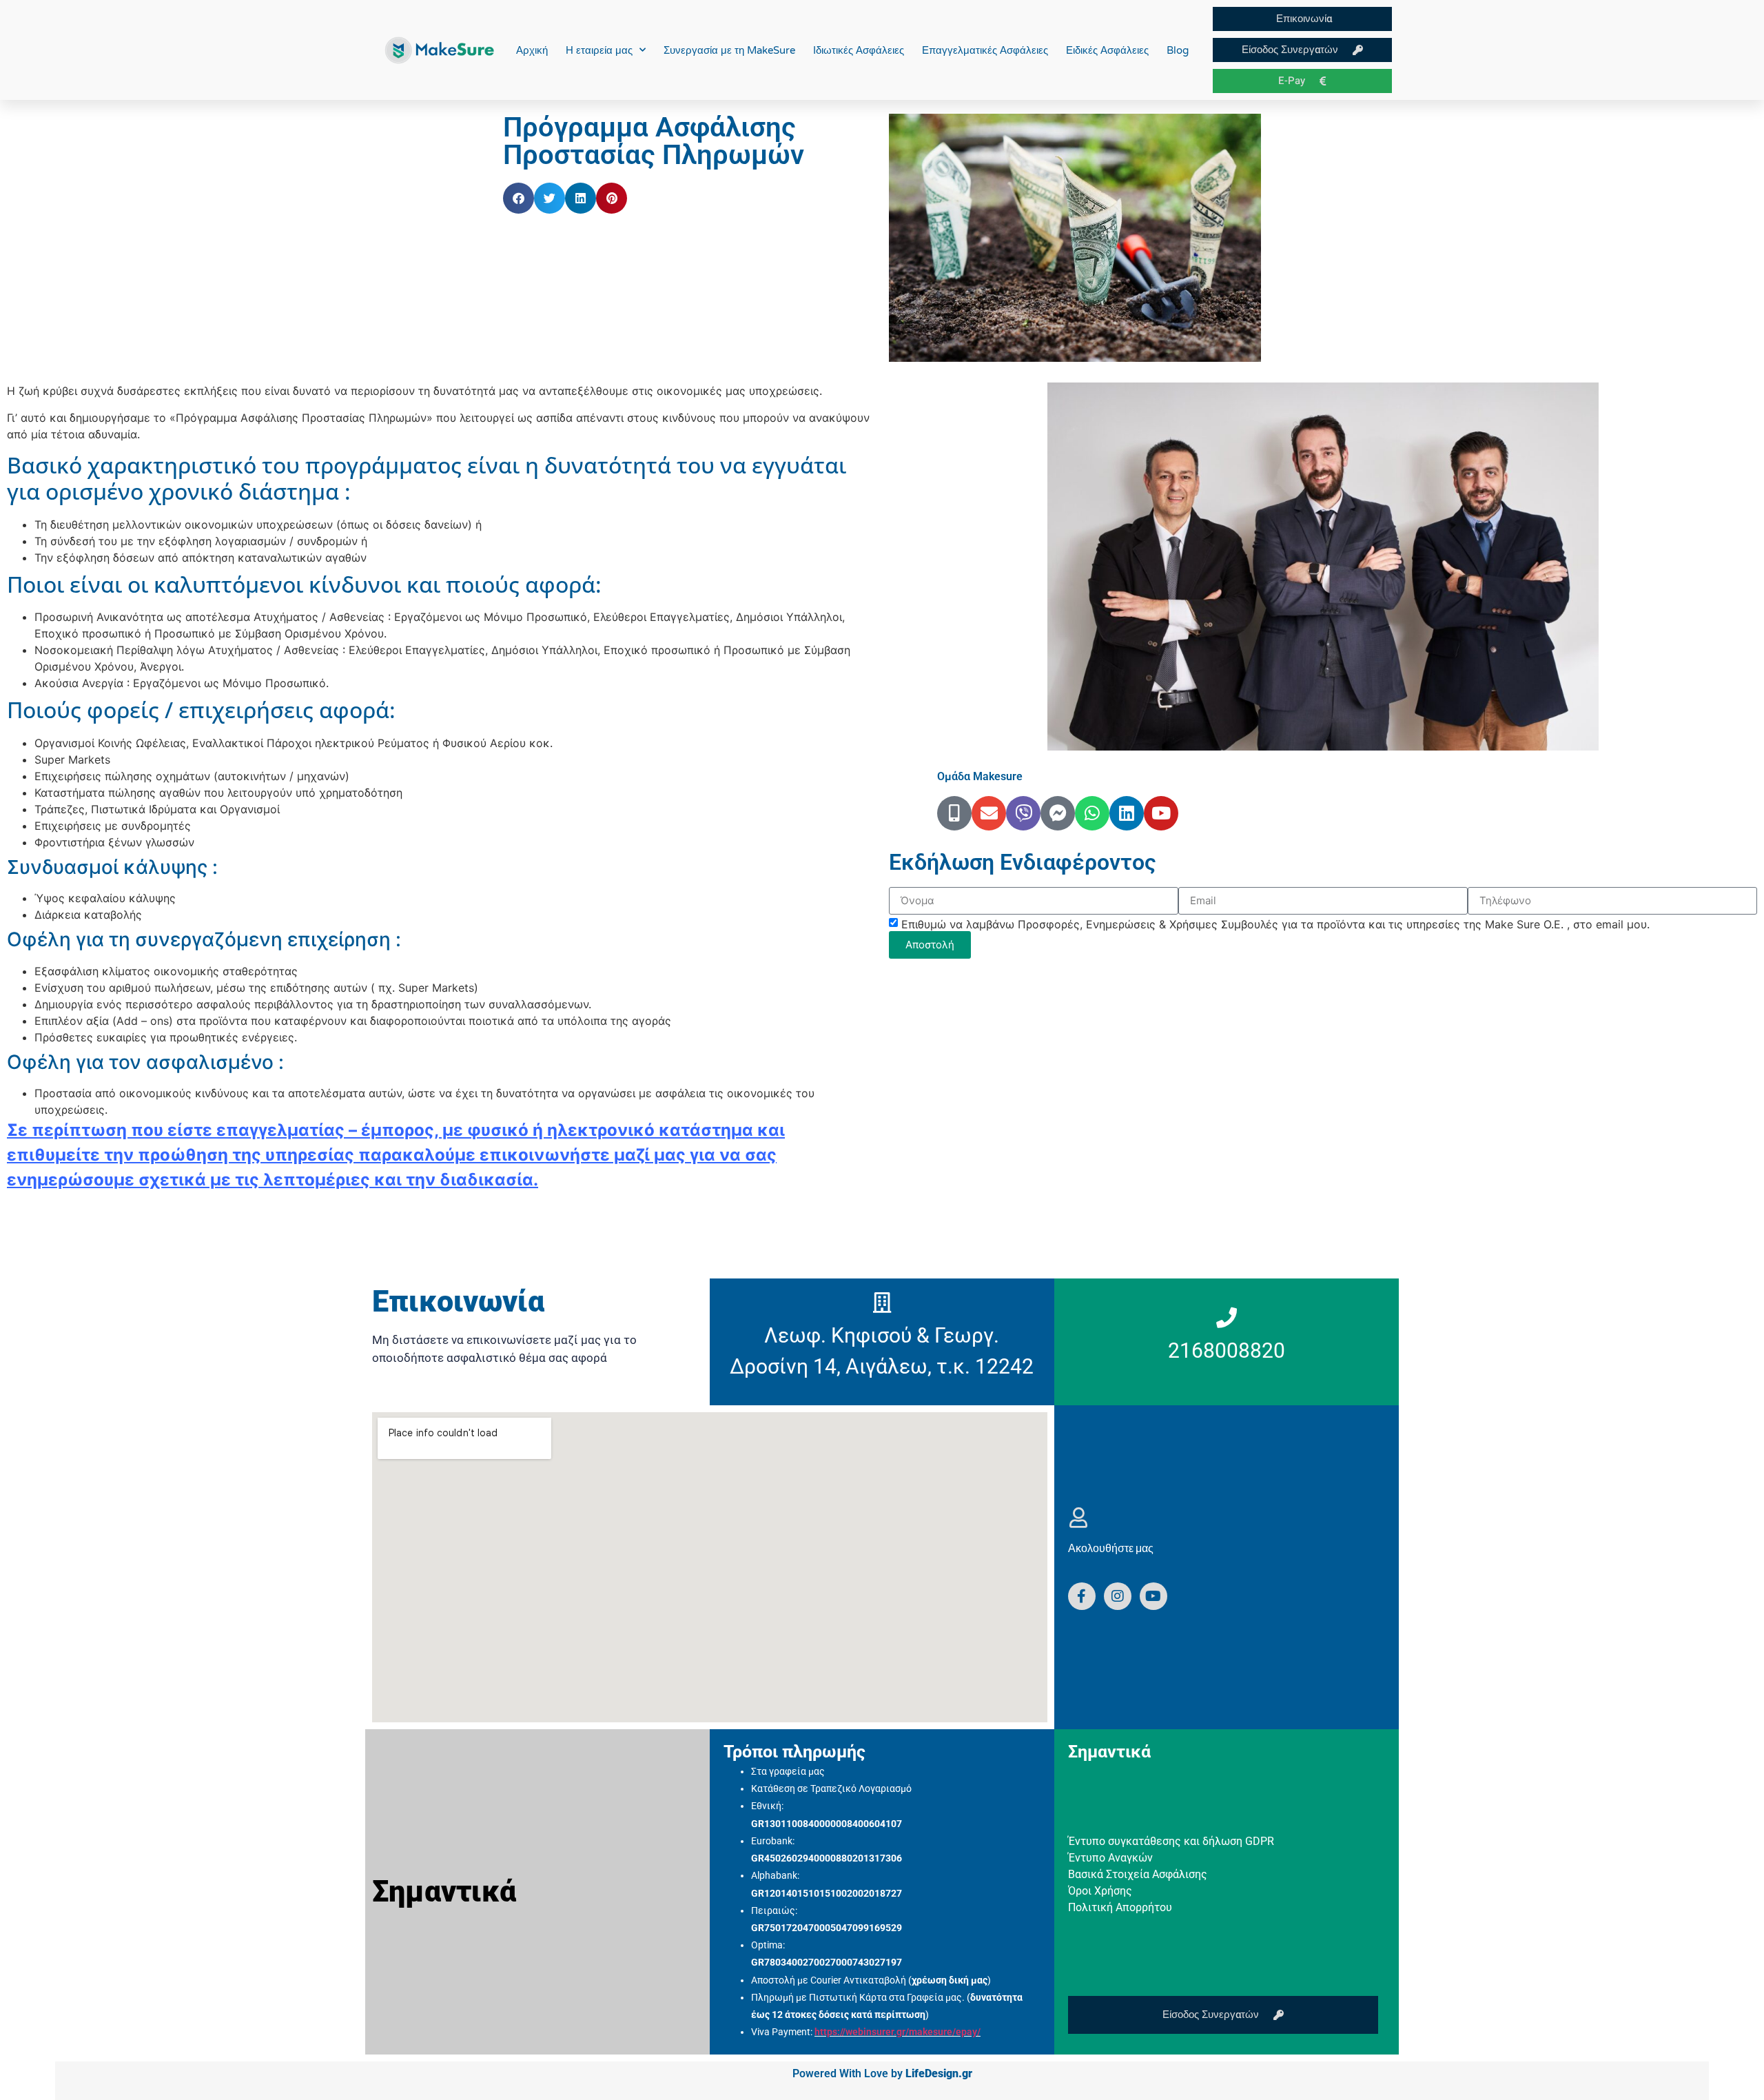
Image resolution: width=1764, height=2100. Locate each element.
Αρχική (532, 50)
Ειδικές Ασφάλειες (1107, 50)
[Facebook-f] (1082, 1596)
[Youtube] (1161, 813)
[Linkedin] (1127, 813)
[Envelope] (989, 813)
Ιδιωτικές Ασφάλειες (859, 50)
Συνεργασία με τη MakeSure (729, 50)
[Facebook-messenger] (1058, 813)
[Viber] (1023, 813)
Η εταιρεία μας (599, 50)
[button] (519, 198)
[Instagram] (1118, 1596)
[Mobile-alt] (954, 813)
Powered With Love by (882, 2073)
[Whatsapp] (1092, 813)
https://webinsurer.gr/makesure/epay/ (898, 2032)
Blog (1178, 50)
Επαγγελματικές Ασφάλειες (985, 50)
